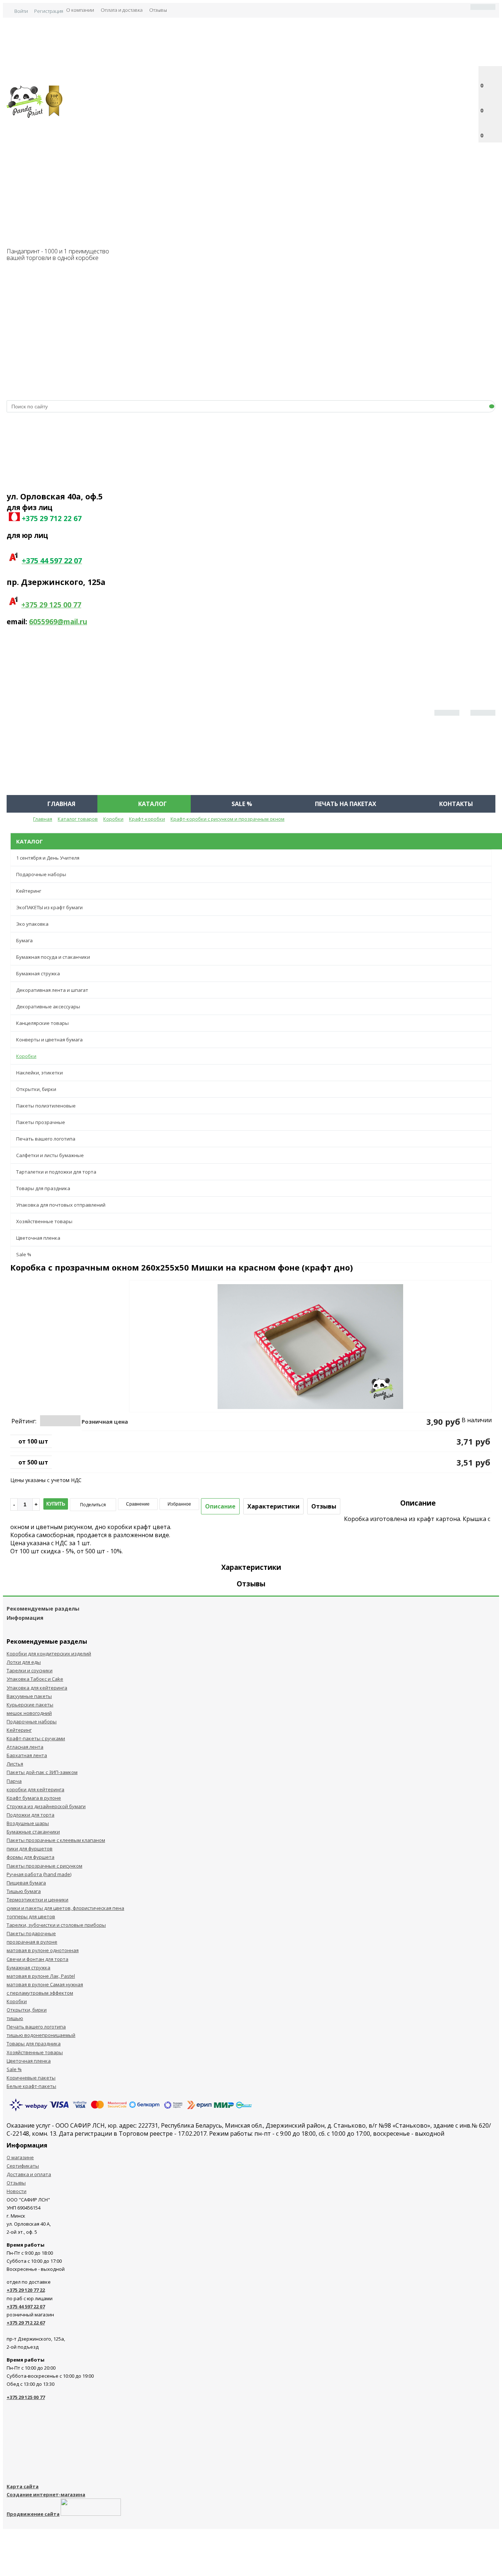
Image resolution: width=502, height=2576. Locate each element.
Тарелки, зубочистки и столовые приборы (56, 1925)
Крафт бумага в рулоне (34, 1798)
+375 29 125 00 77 (51, 605)
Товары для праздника (43, 1188)
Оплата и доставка (122, 10)
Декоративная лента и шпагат (52, 990)
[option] (310, 1377)
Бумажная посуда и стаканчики (53, 957)
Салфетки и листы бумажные (50, 1155)
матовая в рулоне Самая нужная (45, 1984)
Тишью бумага (24, 1891)
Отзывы (158, 10)
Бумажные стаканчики (33, 1832)
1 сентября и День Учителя (48, 858)
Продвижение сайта (33, 2514)
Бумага (24, 940)
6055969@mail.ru (58, 622)
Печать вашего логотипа (46, 1139)
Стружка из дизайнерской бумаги (46, 1806)
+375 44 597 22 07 (26, 2306)
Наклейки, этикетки (40, 1073)
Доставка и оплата (29, 2174)
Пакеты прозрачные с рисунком (44, 1866)
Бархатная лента (27, 1755)
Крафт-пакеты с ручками (36, 1738)
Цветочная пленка (38, 1238)
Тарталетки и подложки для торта (56, 1172)
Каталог (153, 804)
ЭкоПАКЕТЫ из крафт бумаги (49, 907)
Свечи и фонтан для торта (37, 1959)
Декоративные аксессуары (48, 1007)
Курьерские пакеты (30, 1705)
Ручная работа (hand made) (39, 1874)
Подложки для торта (31, 1815)
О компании (80, 10)
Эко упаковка (32, 924)
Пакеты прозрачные (41, 1122)
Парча (14, 1781)
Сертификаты (23, 2166)
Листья (15, 1764)
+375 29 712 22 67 (26, 2323)
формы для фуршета (31, 1857)
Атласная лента (25, 1747)
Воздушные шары (28, 1823)
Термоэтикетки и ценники (37, 1900)
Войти (21, 11)
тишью (15, 2018)
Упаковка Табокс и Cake (35, 1679)
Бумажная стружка (38, 973)
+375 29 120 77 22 (26, 2290)
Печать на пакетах (346, 804)
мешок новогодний (29, 1713)
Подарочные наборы (41, 874)
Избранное (179, 1504)
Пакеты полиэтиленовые (46, 1106)
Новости (17, 2191)
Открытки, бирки (36, 1089)
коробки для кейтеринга (35, 1789)
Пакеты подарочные (31, 1933)
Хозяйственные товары (44, 1221)
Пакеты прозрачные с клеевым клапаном (56, 1840)
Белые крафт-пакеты (31, 2086)
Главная (61, 804)
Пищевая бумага (26, 1883)
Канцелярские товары (42, 1023)
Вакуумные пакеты (29, 1696)
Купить (56, 1504)
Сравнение (138, 1504)
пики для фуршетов (30, 1849)
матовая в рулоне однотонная (43, 1950)
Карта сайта (23, 2486)
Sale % (242, 804)
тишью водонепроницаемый (41, 2035)
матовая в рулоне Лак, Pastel (41, 1976)
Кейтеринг (29, 891)
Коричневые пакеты (31, 2078)
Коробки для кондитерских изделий (49, 1654)
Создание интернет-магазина (46, 2494)
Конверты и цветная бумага (49, 1040)
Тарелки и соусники (30, 1670)
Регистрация (49, 11)
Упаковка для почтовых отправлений (61, 1205)
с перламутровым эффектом (40, 1993)
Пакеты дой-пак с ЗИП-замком (42, 1772)
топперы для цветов (31, 1916)
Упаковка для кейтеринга (37, 1688)
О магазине (20, 2157)
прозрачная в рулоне (32, 1942)
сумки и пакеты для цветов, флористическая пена (65, 1908)
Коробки (26, 1056)
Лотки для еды (24, 1662)
